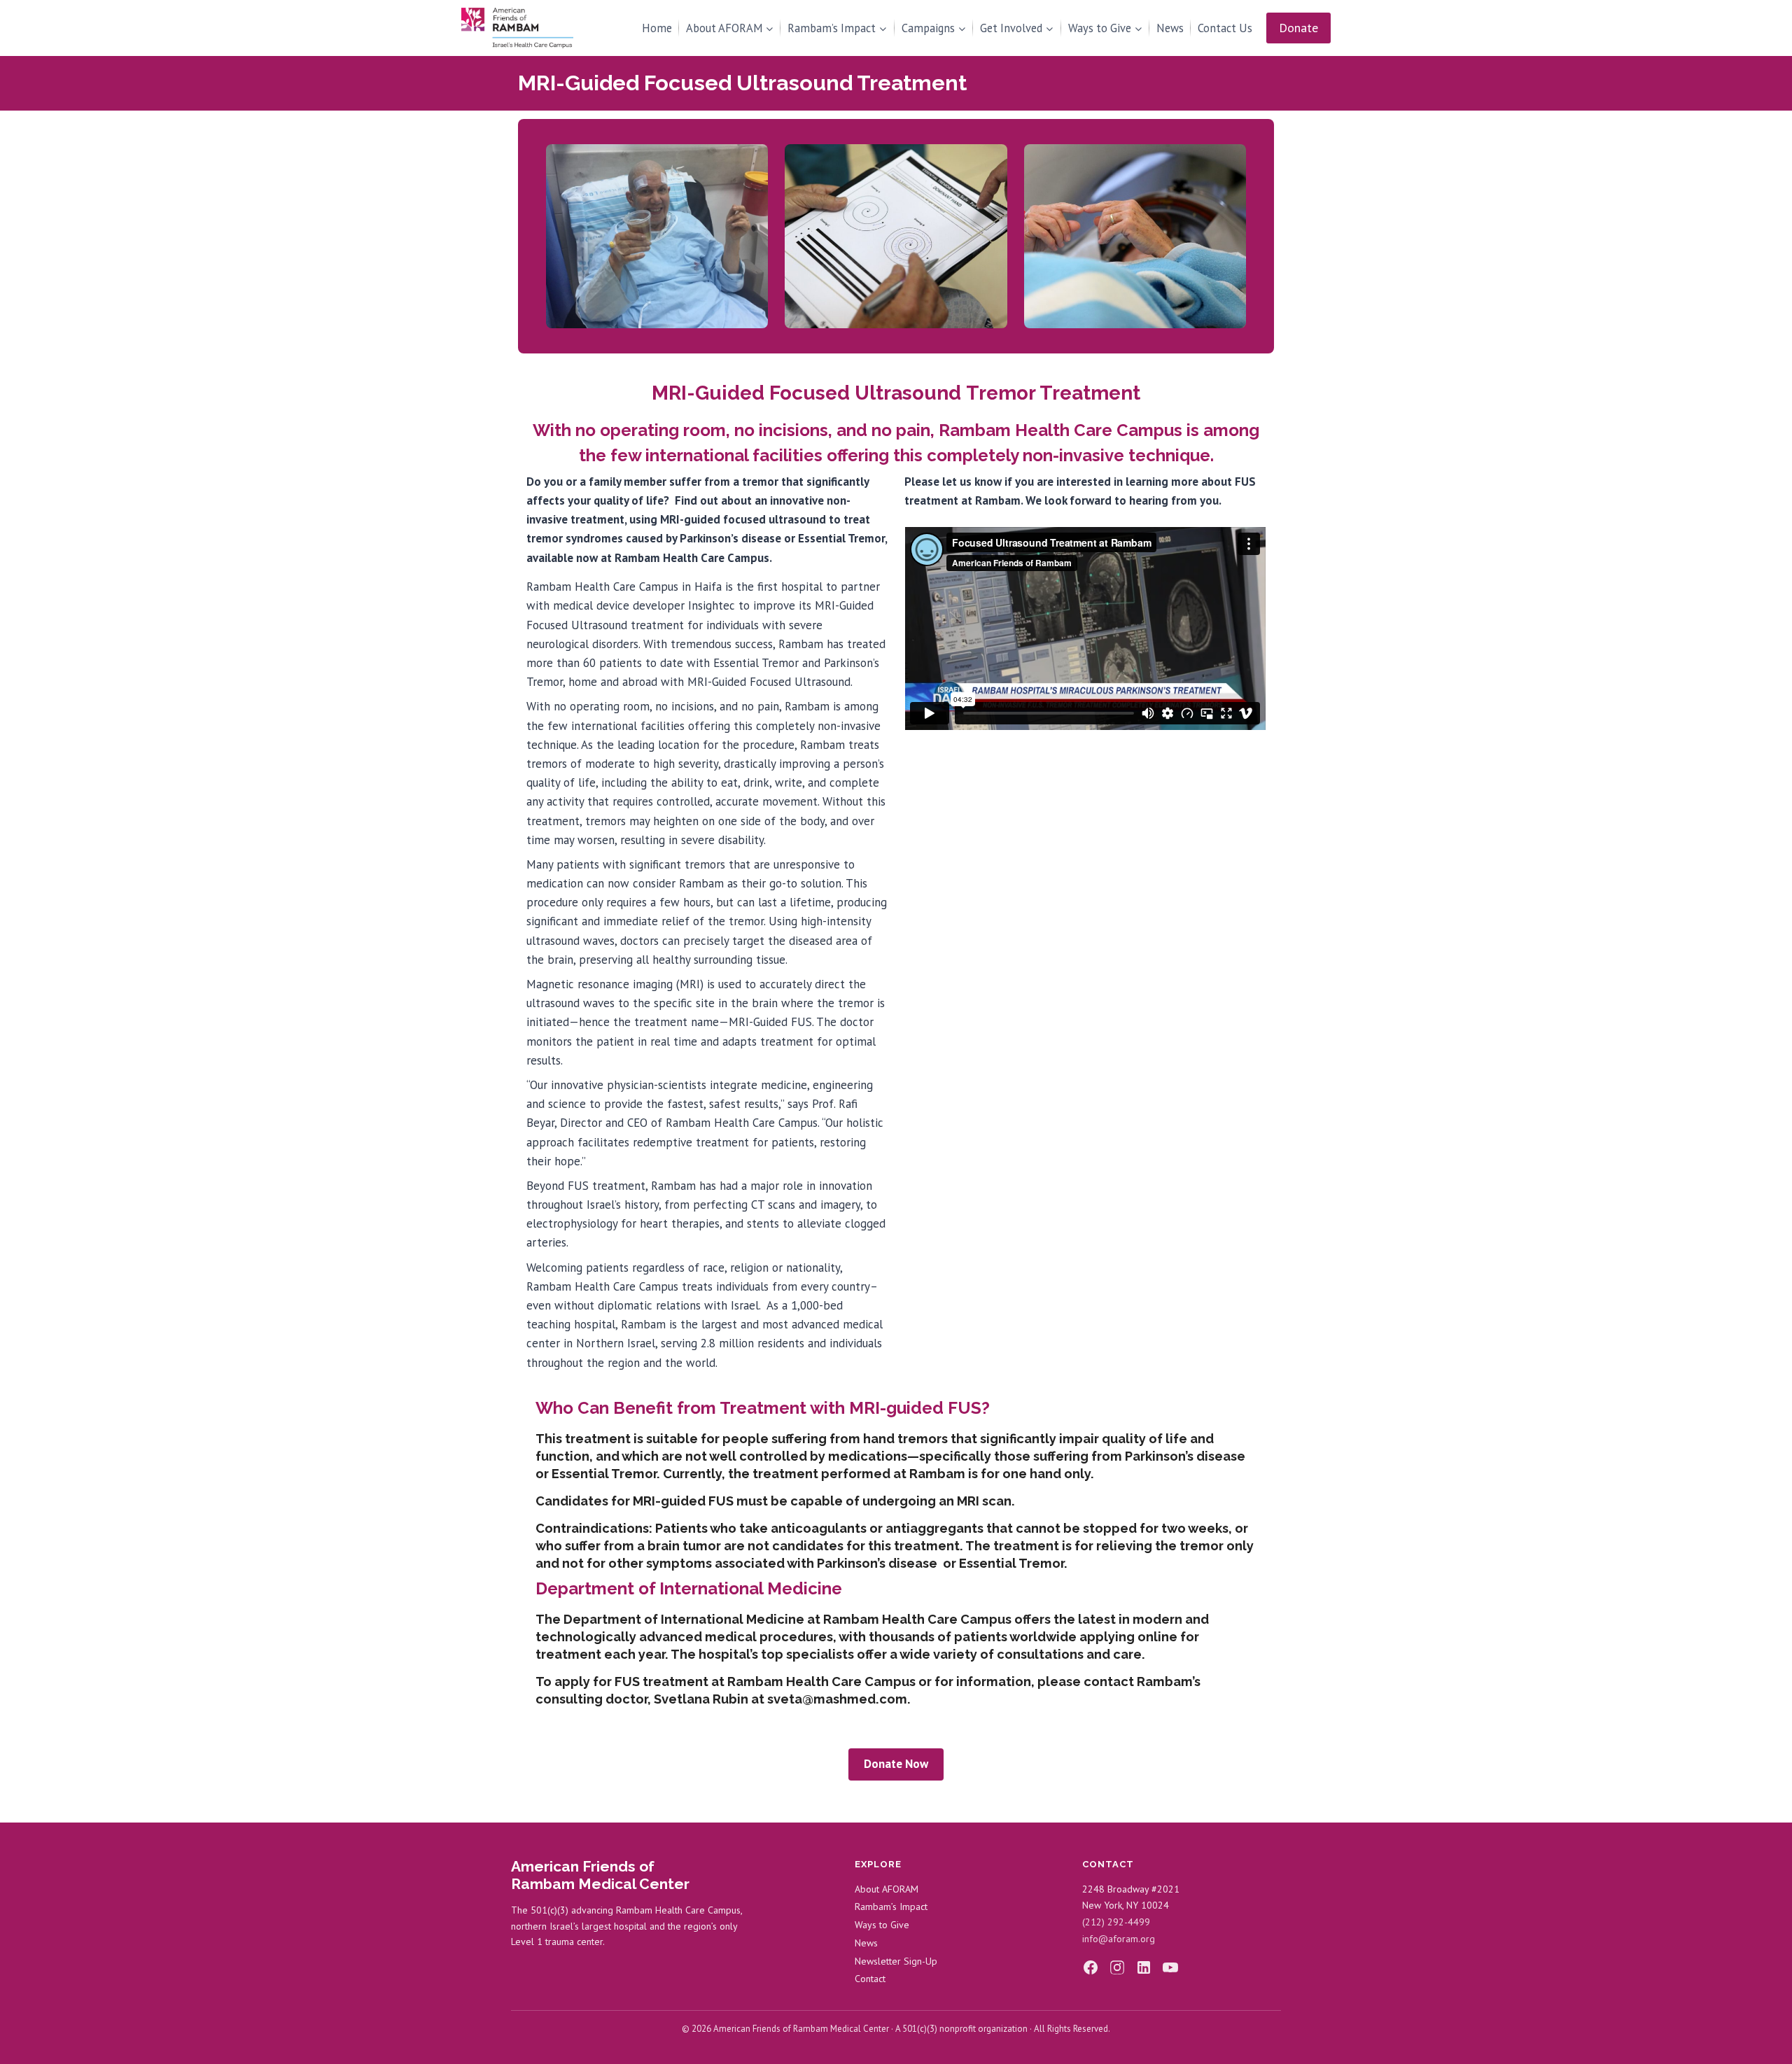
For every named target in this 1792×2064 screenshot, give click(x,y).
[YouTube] (1170, 1967)
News (1170, 28)
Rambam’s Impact (891, 1907)
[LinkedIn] (1144, 1967)
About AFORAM (887, 1889)
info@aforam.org (1119, 1939)
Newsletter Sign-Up (896, 1961)
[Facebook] (1091, 1967)
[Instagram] (1117, 1967)
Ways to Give (882, 1925)
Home (657, 28)
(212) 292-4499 (1116, 1922)
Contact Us (1225, 28)
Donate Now (896, 1764)
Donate (1298, 28)
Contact (870, 1979)
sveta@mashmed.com (837, 1699)
